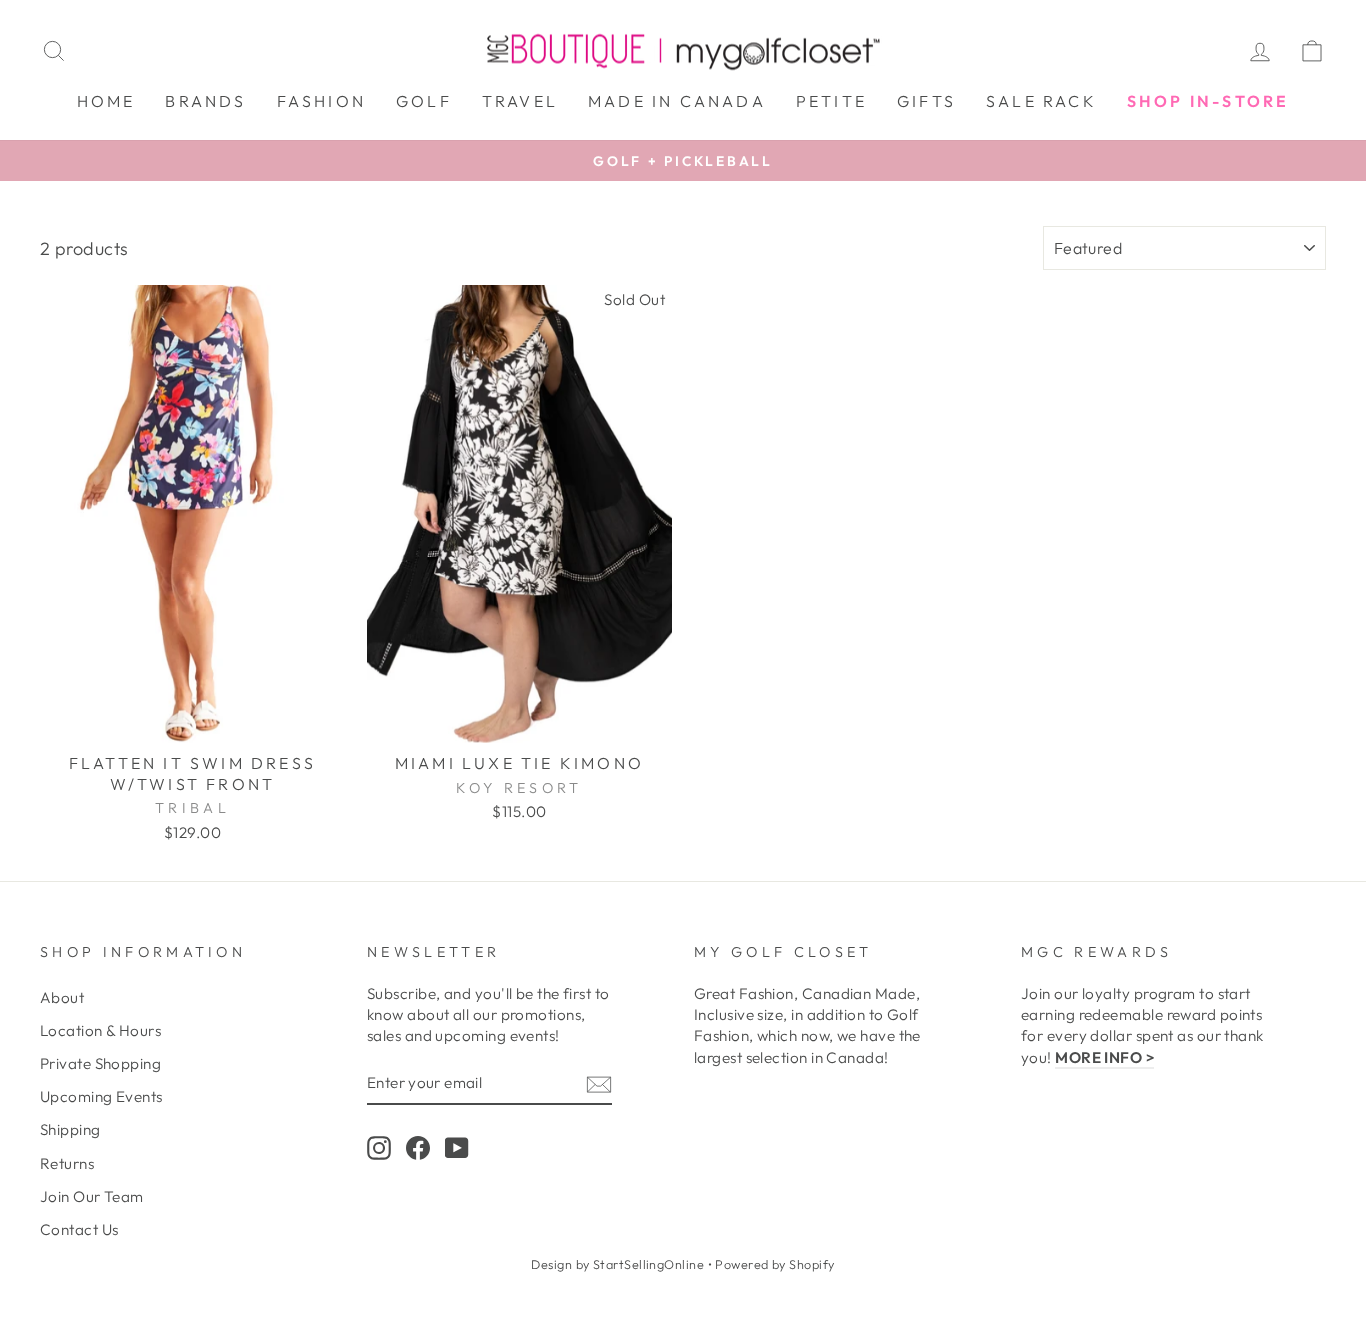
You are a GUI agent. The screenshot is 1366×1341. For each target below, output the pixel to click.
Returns (67, 1163)
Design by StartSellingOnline (619, 1264)
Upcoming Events (101, 1096)
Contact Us (79, 1229)
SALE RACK (1041, 101)
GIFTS (926, 101)
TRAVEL (520, 101)
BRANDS (205, 101)
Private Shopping (100, 1063)
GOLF (424, 101)
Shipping (70, 1129)
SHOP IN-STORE (1208, 101)
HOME (106, 101)
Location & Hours (100, 1030)
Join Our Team (92, 1196)
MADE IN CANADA (677, 101)
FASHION (321, 101)
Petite (831, 101)
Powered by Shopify (774, 1264)
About (62, 997)
